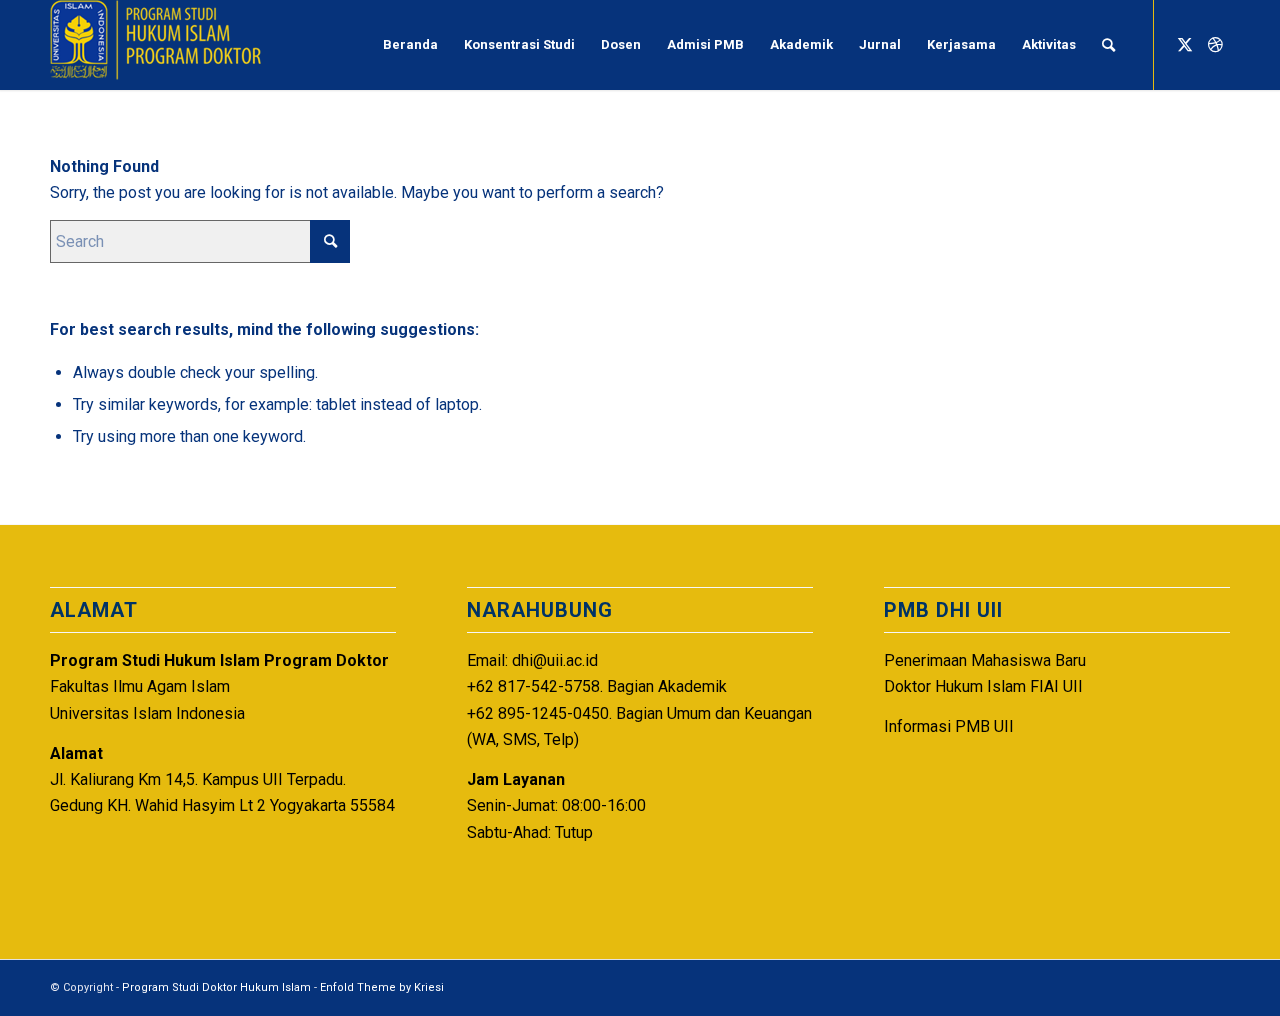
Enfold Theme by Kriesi (382, 987)
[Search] (1108, 45)
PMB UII (984, 726)
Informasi (917, 726)
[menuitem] (410, 45)
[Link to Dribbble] (1215, 44)
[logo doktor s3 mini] (155, 45)
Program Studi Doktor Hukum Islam (216, 987)
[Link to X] (1185, 44)
